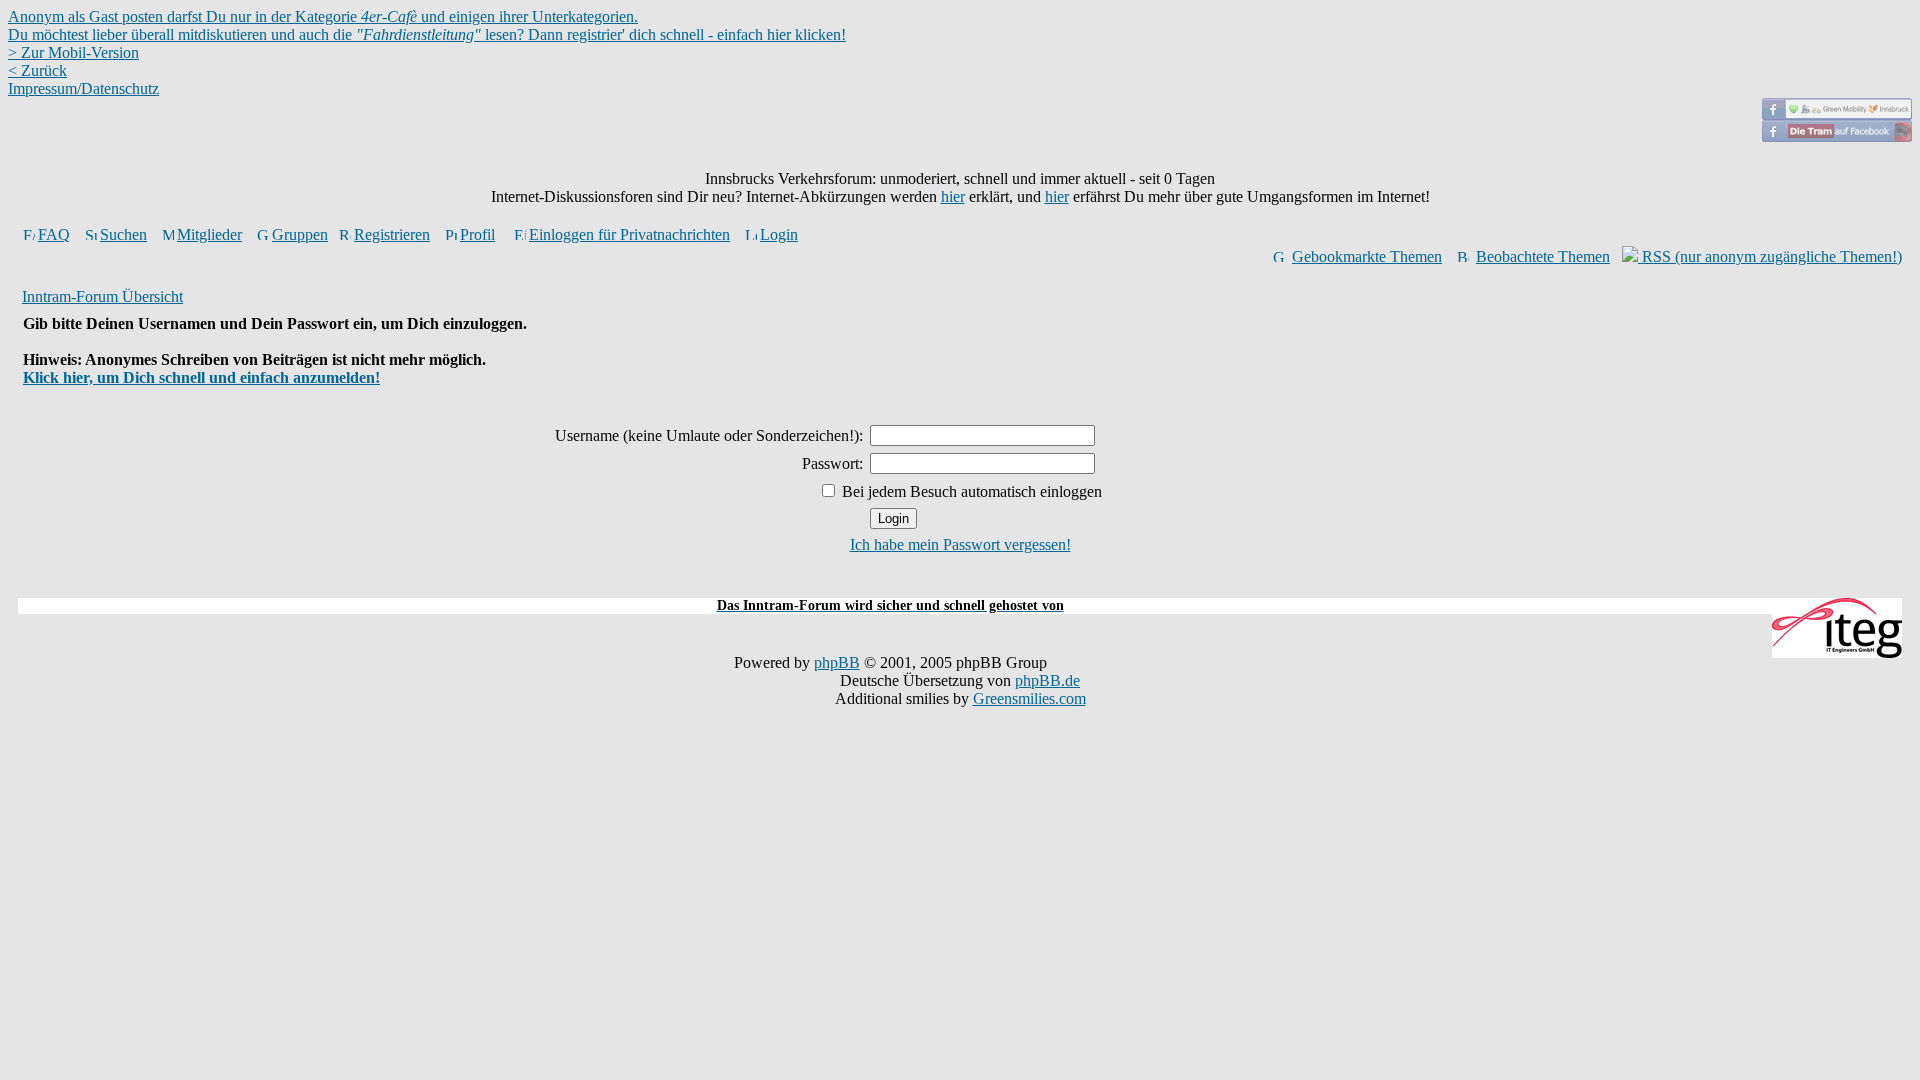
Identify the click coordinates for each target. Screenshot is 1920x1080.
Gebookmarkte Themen (1367, 256)
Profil (477, 234)
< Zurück (37, 70)
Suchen (123, 234)
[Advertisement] (960, 586)
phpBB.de (1047, 680)
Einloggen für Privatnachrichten (629, 234)
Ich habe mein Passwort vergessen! (960, 544)
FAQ (54, 234)
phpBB (837, 662)
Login (779, 234)
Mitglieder (209, 234)
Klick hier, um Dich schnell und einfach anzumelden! (201, 377)
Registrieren (392, 234)
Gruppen (300, 234)
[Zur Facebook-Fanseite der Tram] (1837, 136)
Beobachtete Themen (1543, 256)
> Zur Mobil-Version (73, 52)
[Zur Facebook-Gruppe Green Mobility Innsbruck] (1837, 114)
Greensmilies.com (1029, 698)
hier (953, 196)
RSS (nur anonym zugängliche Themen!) (1770, 256)
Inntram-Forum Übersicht (102, 296)
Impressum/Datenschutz (83, 88)
